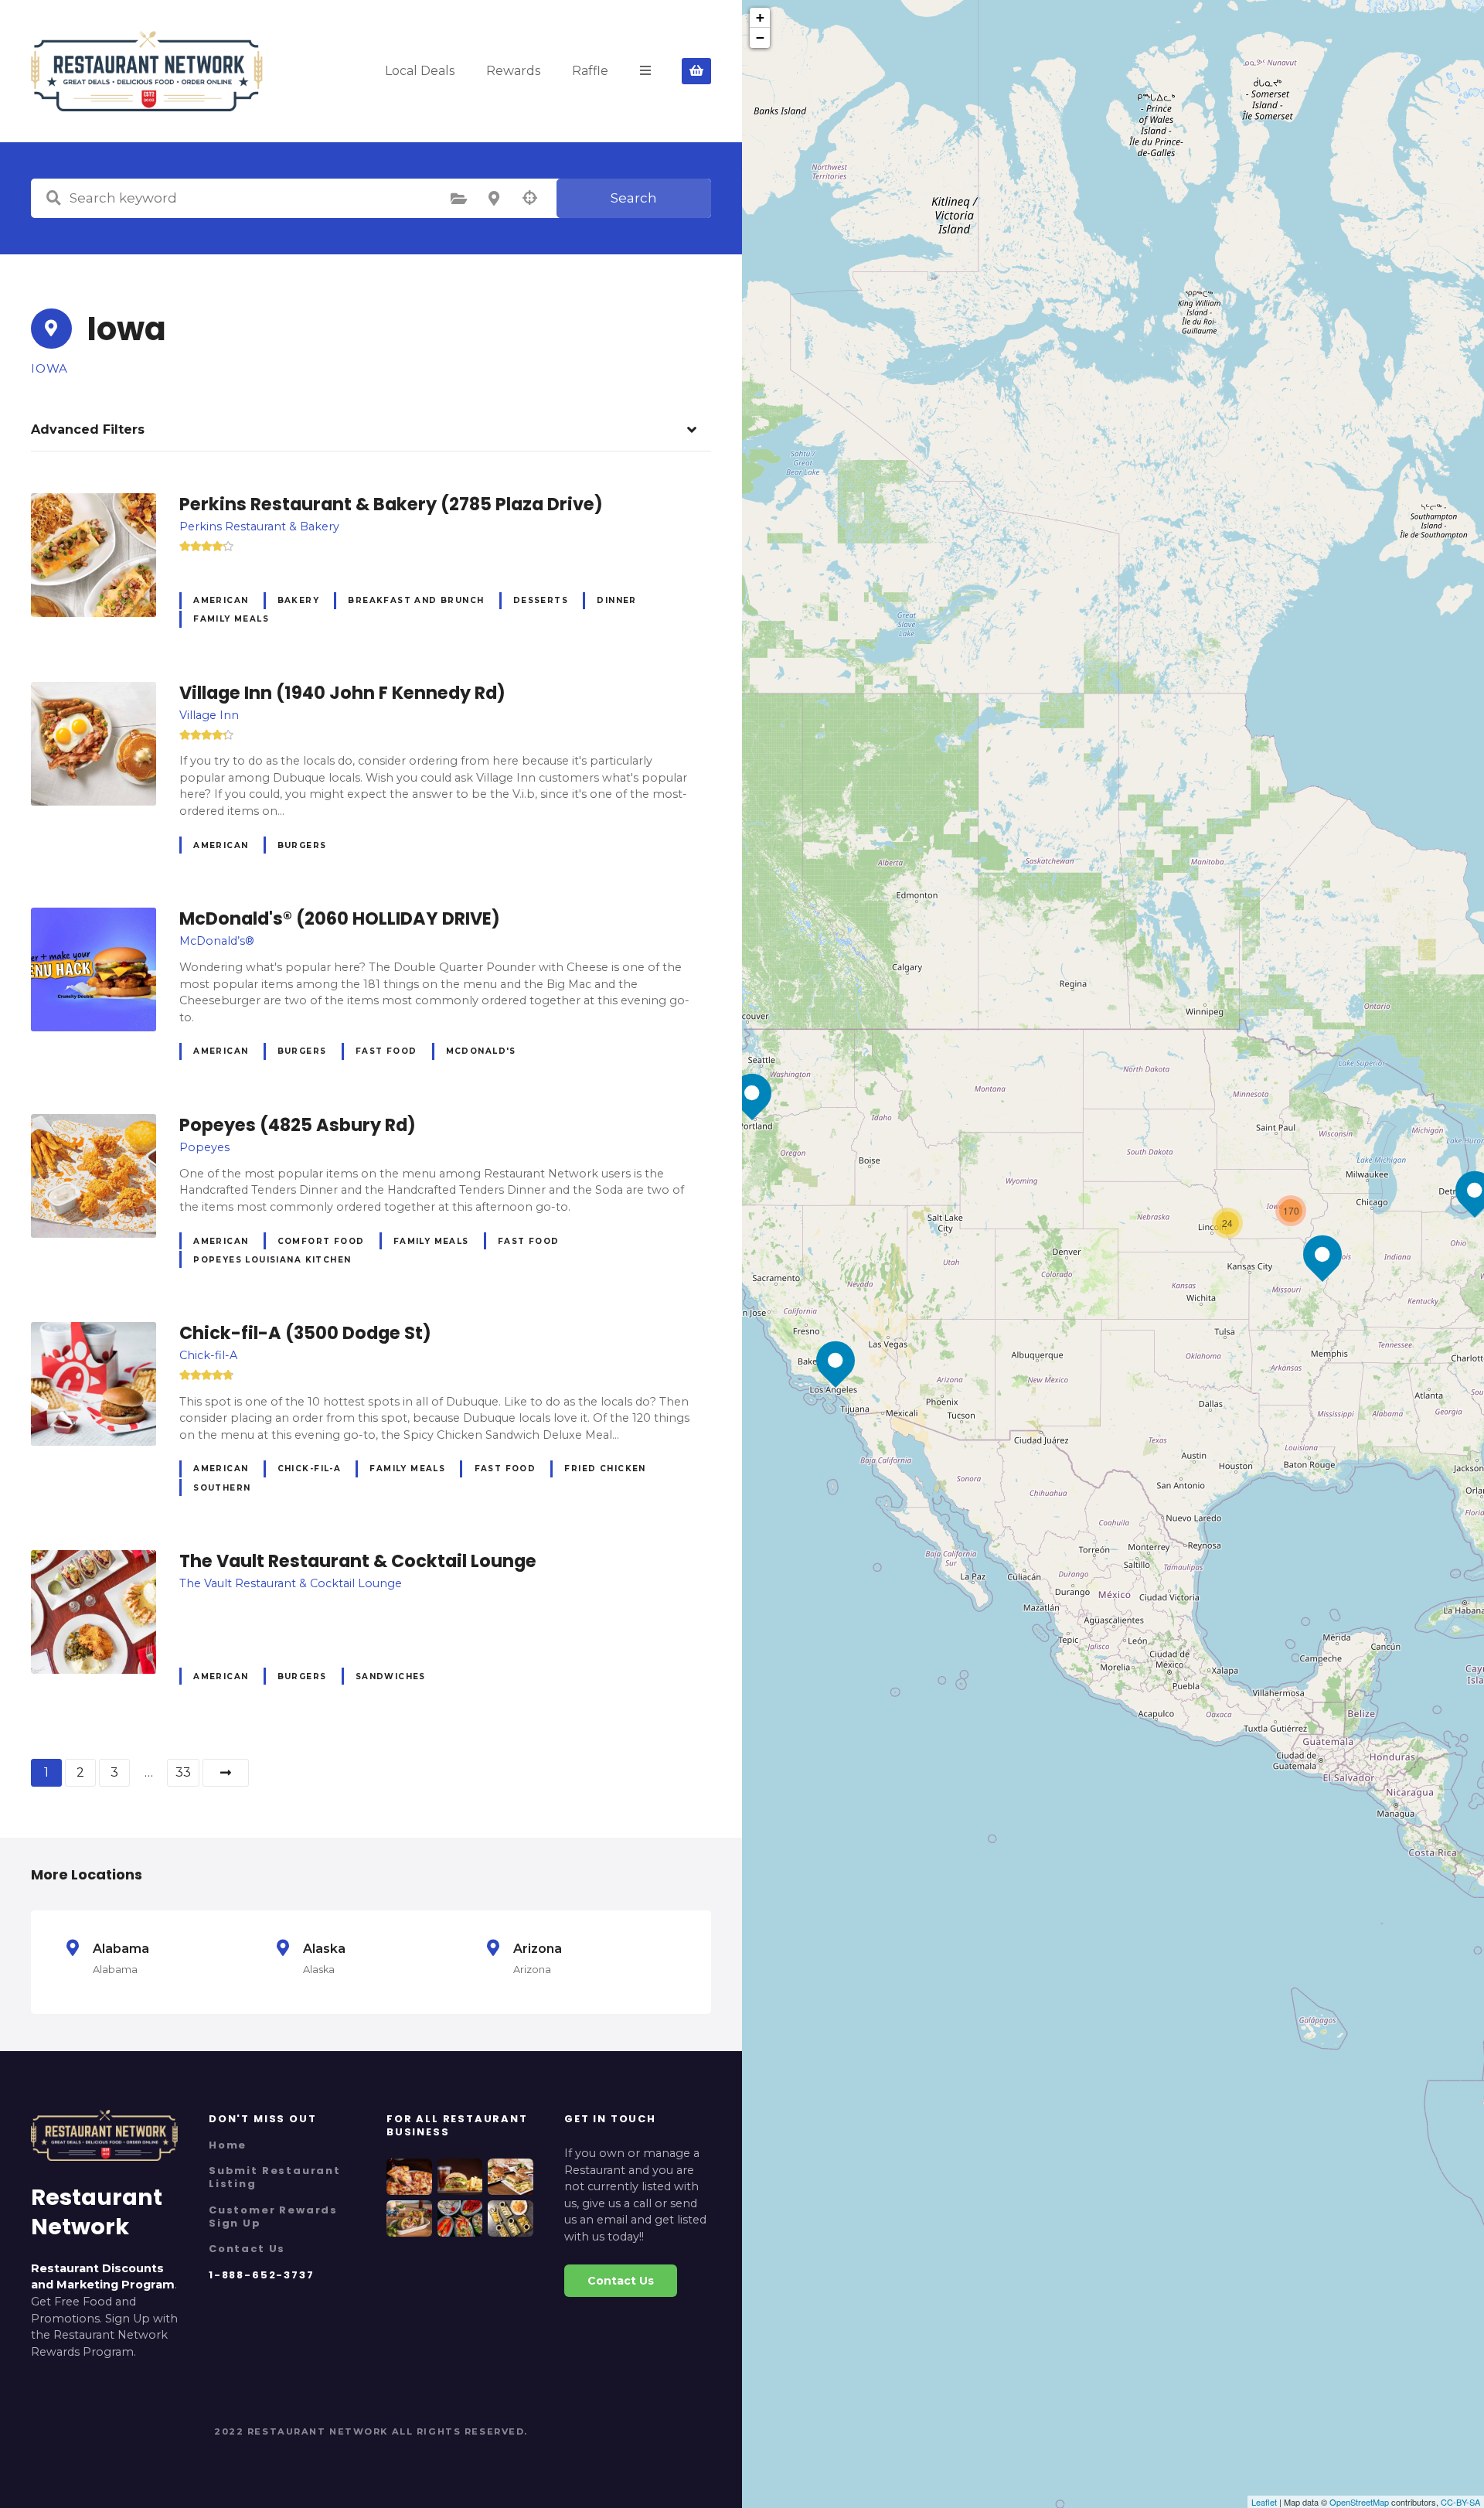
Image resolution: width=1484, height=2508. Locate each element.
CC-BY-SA (1460, 2502)
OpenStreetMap (1359, 2502)
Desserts (541, 600)
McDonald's (481, 1051)
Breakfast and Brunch (416, 600)
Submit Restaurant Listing (275, 2177)
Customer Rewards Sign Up (273, 2217)
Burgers (302, 845)
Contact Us (247, 2249)
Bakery (298, 600)
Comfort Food (321, 1241)
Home (228, 2145)
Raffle (590, 71)
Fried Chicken (605, 1469)
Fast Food (386, 1051)
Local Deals (420, 71)
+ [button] (760, 17)
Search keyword (53, 198)
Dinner (616, 600)
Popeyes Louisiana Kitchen (272, 1260)
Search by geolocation (529, 198)
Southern (222, 1488)
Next (226, 1773)
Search (634, 198)
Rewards (513, 71)
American (221, 600)
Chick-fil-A (310, 1469)
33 (183, 1772)
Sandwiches (391, 1677)
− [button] (760, 37)
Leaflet (1264, 2502)
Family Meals (231, 619)
